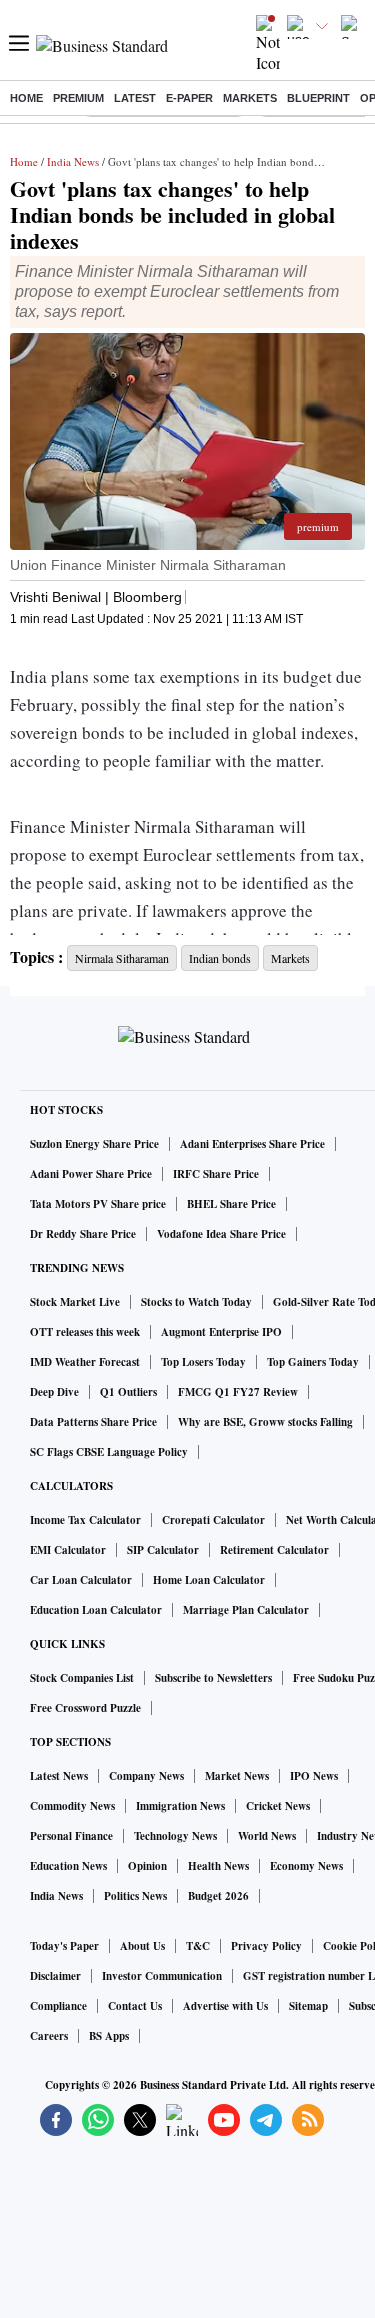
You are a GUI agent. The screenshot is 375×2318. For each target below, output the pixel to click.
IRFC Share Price (216, 1174)
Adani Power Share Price (91, 1174)
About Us (142, 1946)
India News (73, 161)
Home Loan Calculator (209, 1580)
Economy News (306, 1866)
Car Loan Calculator (81, 1580)
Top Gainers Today (313, 1362)
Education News (68, 1866)
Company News (146, 1776)
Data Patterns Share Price (93, 1422)
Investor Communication (162, 1976)
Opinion (147, 1866)
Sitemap (308, 2006)
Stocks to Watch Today (196, 1302)
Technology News (175, 1836)
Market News (237, 1776)
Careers (49, 2036)
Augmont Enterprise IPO (221, 1332)
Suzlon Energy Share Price (94, 1144)
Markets (250, 98)
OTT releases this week (85, 1332)
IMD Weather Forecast (85, 1362)
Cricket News (278, 1806)
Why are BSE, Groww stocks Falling (265, 1422)
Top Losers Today (203, 1362)
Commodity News (72, 1806)
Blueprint (318, 98)
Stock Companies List (82, 1678)
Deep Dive (54, 1392)
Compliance (58, 2006)
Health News (218, 1866)
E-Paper (189, 98)
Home (26, 98)
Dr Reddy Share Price (83, 1234)
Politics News (135, 1896)
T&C (198, 1946)
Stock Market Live (75, 1302)
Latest (135, 98)
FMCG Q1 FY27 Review (238, 1392)
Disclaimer (55, 1976)
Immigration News (180, 1806)
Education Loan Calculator (96, 1610)
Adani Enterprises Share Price (252, 1144)
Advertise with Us (225, 2006)
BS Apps (109, 2036)
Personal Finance (71, 1836)
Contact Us (135, 2006)
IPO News (314, 1776)
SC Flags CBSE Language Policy (109, 1452)
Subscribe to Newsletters (213, 1678)
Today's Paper (64, 1946)
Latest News (59, 1776)
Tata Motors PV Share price (98, 1204)
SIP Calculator (163, 1550)
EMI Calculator (68, 1550)
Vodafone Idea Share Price (221, 1234)
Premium (78, 98)
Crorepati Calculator (213, 1520)
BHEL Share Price (231, 1204)
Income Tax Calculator (85, 1520)
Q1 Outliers (128, 1392)
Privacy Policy (266, 1946)
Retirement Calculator (274, 1550)
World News (267, 1836)
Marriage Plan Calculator (246, 1610)
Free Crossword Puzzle (85, 1708)
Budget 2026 (218, 1896)
